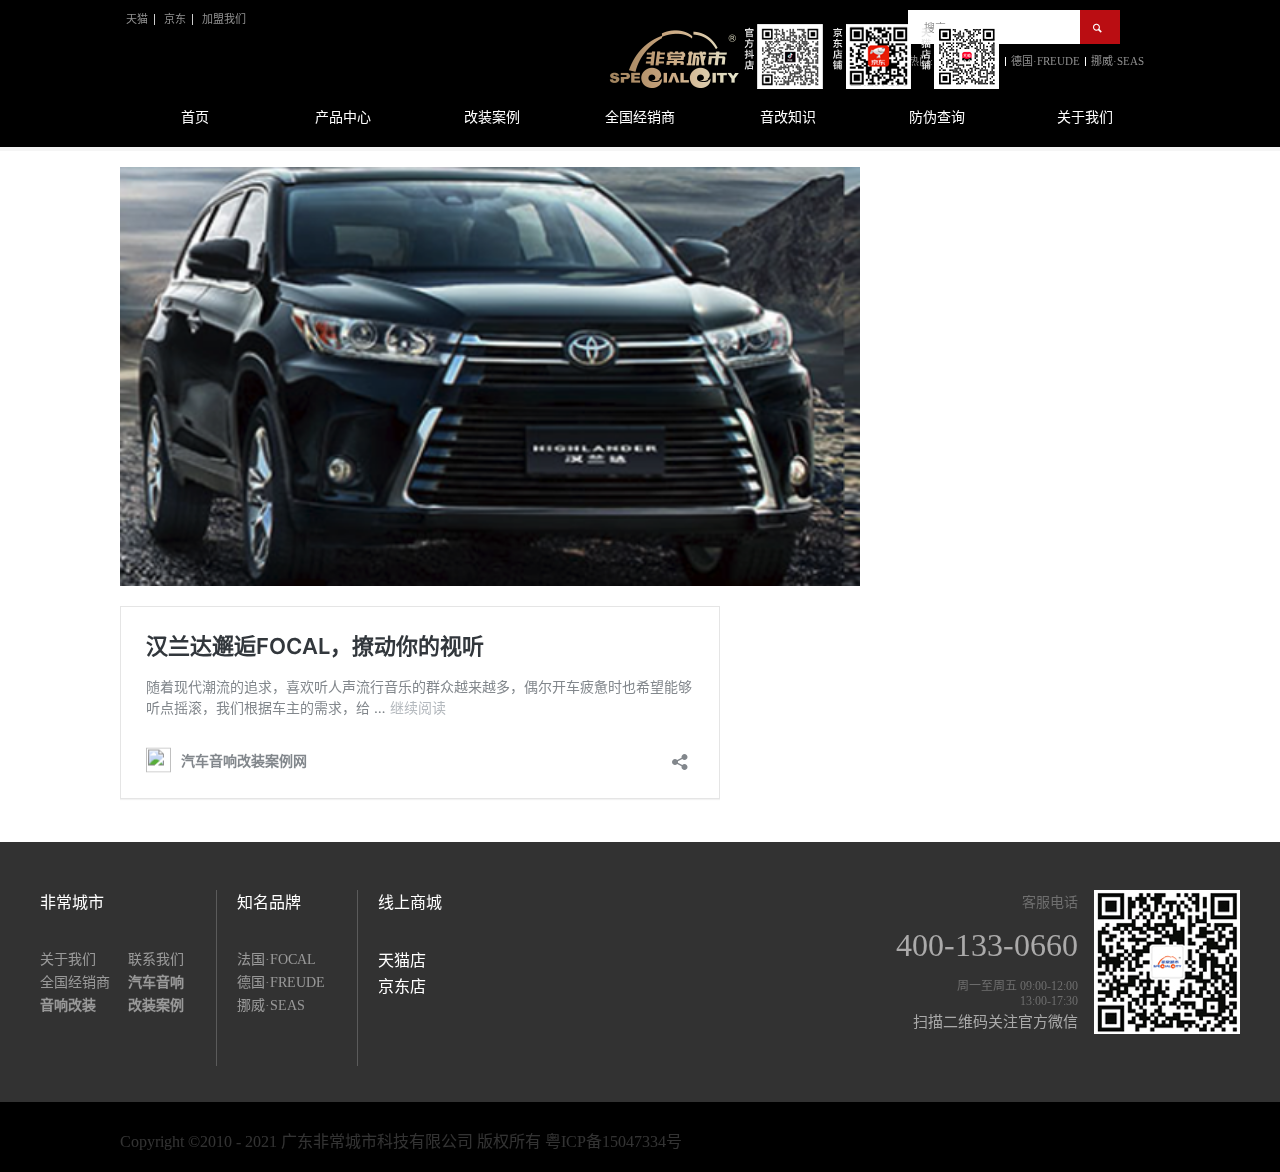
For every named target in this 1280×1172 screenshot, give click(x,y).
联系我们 (156, 959)
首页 (195, 117)
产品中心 (343, 117)
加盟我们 (224, 19)
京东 (175, 19)
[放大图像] (490, 169)
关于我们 (1085, 117)
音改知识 (788, 117)
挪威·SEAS (271, 1005)
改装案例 (492, 117)
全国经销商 (640, 117)
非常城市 (72, 902)
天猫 (137, 19)
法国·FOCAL (276, 959)
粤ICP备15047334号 (613, 1141)
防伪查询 (937, 117)
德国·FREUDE (281, 982)
